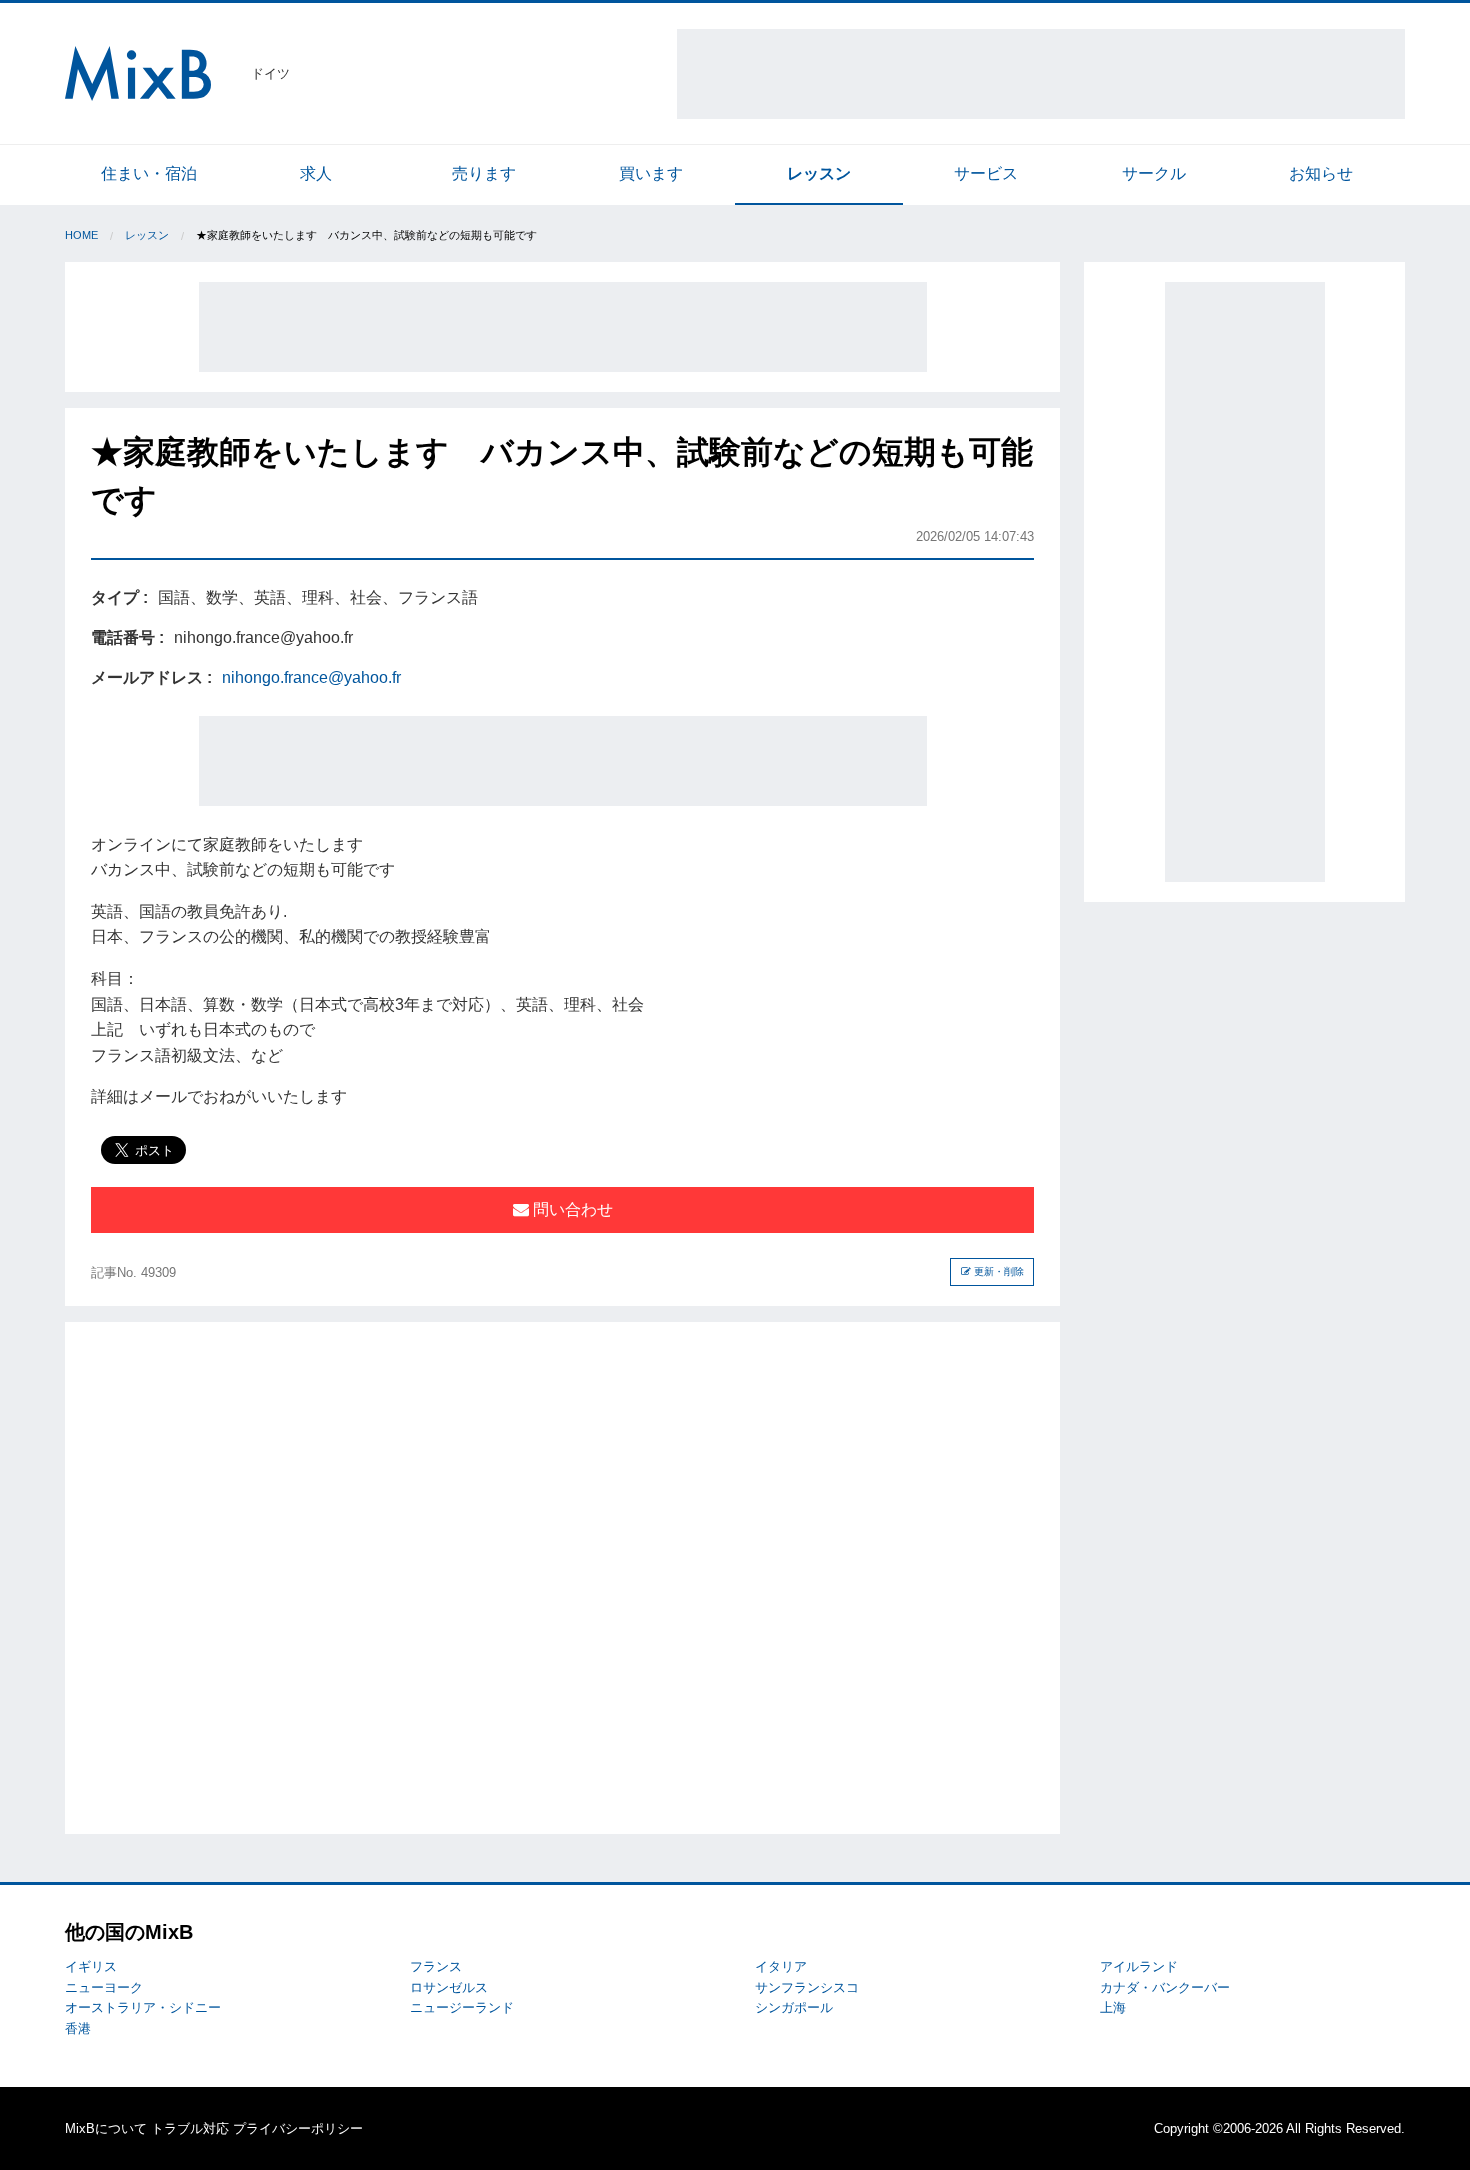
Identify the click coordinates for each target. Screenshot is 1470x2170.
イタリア (781, 1966)
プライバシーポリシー (298, 2128)
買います (651, 173)
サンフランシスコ (807, 1987)
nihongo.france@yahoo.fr (311, 677)
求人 (316, 173)
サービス (986, 173)
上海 (1113, 2007)
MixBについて (106, 2128)
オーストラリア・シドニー (143, 2007)
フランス (436, 1966)
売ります (484, 173)
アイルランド (1139, 1966)
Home (81, 235)
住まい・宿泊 (149, 173)
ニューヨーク (104, 1987)
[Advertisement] (1041, 74)
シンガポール (794, 2007)
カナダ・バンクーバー (1165, 1987)
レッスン (819, 173)
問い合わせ (571, 1209)
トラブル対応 (190, 2128)
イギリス (91, 1966)
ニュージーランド (462, 2007)
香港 (78, 2028)
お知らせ (1321, 173)
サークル (1154, 173)
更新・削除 (997, 1271)
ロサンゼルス (449, 1987)
